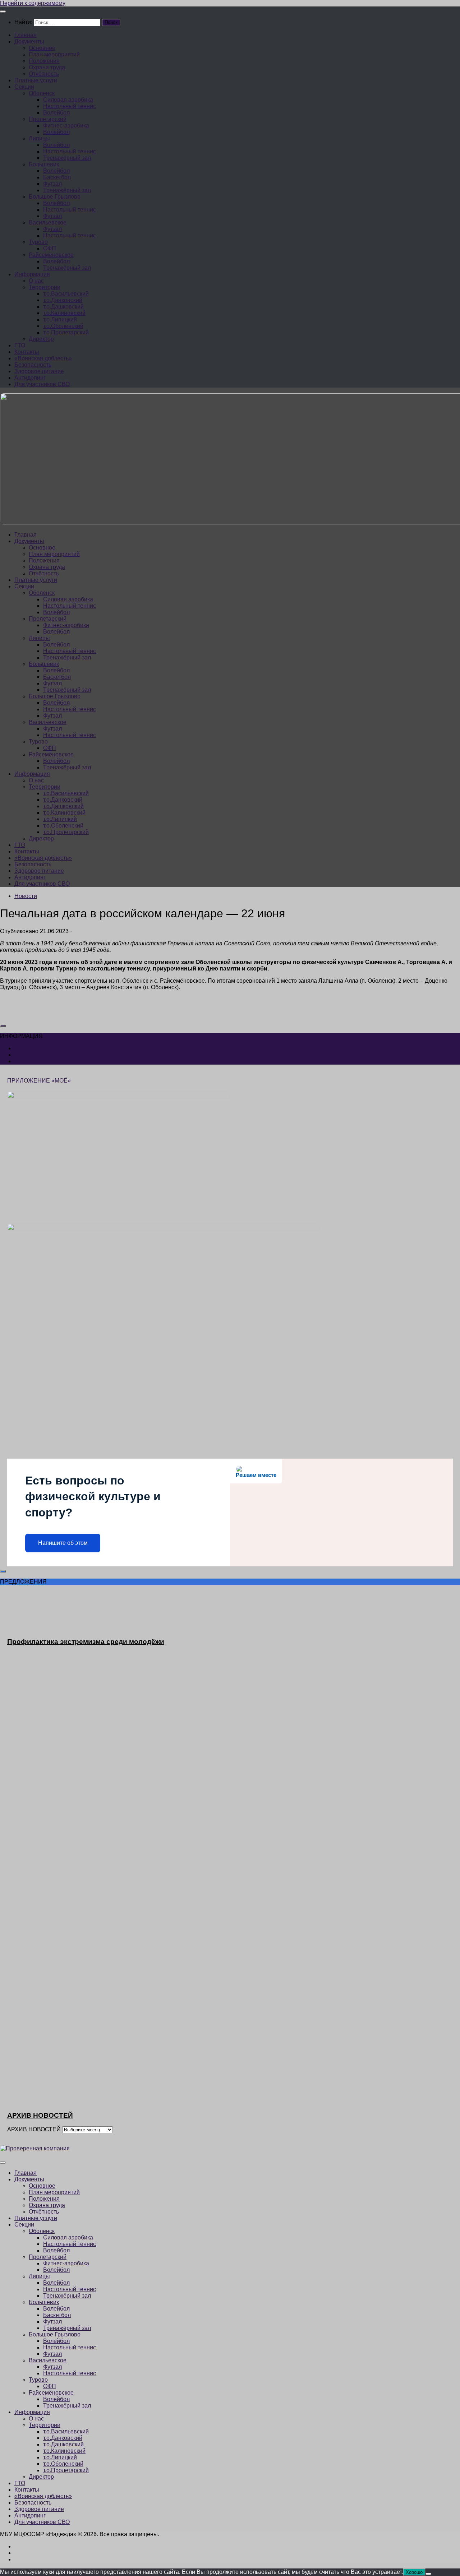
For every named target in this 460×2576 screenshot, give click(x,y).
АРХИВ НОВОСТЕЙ (34, 2129)
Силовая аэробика (68, 100)
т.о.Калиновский (64, 313)
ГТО (20, 345)
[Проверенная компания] (35, 2148)
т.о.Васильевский (66, 294)
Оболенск (42, 93)
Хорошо (414, 2572)
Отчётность (44, 74)
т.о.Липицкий (60, 319)
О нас (36, 281)
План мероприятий (54, 54)
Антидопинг (30, 378)
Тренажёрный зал (67, 158)
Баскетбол (57, 177)
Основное (42, 48)
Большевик (44, 164)
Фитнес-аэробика (66, 126)
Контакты (27, 352)
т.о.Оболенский (63, 326)
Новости (26, 896)
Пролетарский (48, 119)
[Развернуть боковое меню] (3, 1026)
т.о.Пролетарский (66, 332)
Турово (38, 242)
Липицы (39, 138)
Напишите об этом (63, 1543)
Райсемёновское (51, 255)
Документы (29, 41)
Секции (24, 87)
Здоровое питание (39, 371)
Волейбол (56, 113)
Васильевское (48, 223)
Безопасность (33, 365)
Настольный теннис (70, 106)
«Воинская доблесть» (43, 358)
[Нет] (428, 2574)
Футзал (52, 184)
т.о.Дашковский (63, 307)
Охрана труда (47, 67)
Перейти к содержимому (33, 3)
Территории (45, 287)
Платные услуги (36, 80)
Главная (26, 35)
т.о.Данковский (63, 300)
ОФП (50, 248)
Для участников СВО (42, 384)
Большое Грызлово (55, 197)
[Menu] (3, 11)
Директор (41, 339)
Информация (32, 274)
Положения (44, 61)
